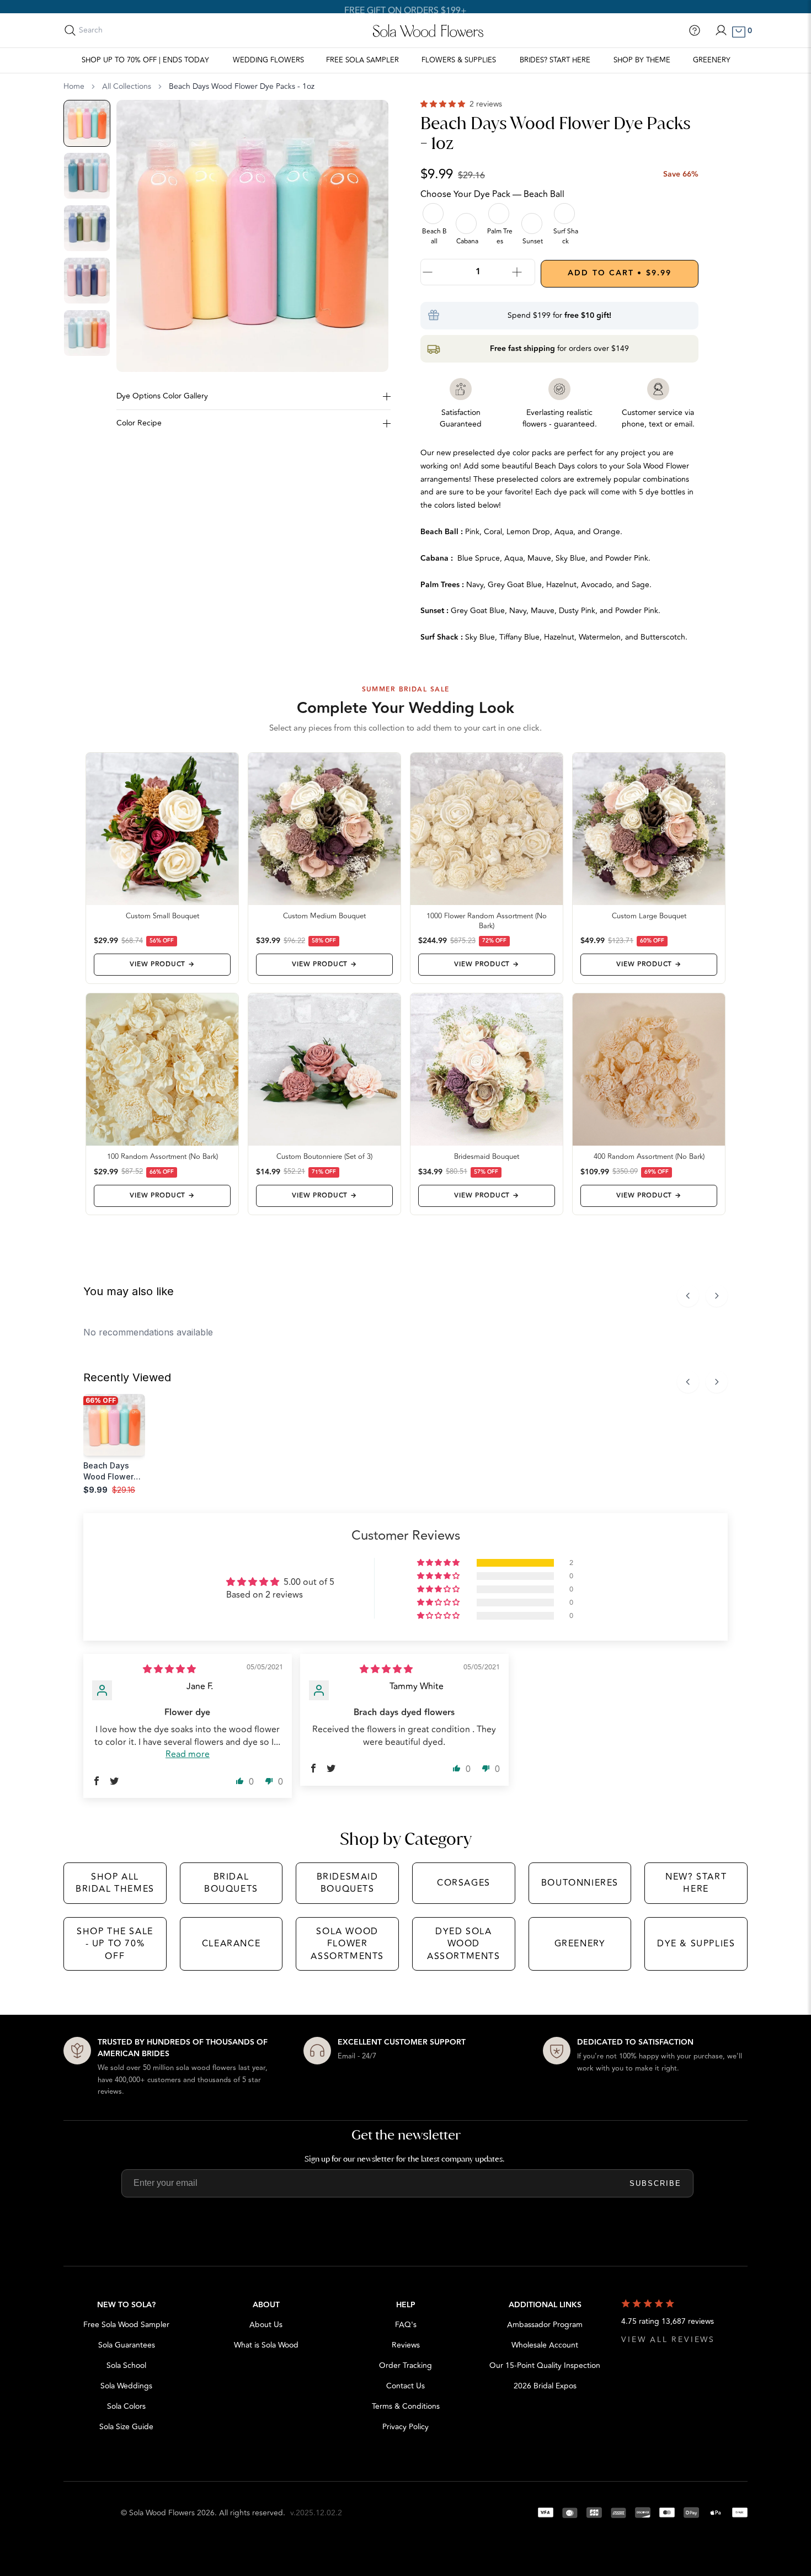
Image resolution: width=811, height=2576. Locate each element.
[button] (444, 104)
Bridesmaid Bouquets (348, 1883)
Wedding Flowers (268, 60)
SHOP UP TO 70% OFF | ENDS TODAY (145, 60)
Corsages (464, 1883)
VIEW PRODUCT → (162, 964)
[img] (169, 1669)
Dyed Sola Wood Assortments (464, 1944)
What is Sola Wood (266, 2345)
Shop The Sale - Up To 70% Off (115, 1944)
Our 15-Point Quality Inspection (545, 2365)
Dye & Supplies (696, 1944)
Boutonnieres (580, 1883)
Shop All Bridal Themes (115, 1883)
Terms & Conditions (406, 2406)
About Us (266, 2325)
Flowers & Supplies (459, 60)
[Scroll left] (688, 1296)
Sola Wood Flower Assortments (347, 1944)
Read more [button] (188, 1754)
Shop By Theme (642, 60)
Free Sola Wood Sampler (126, 2325)
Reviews (406, 2345)
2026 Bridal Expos (545, 2386)
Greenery (712, 60)
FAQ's (406, 2325)
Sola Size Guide (126, 2427)
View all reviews (668, 2340)
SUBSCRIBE (655, 2183)
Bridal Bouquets (231, 1883)
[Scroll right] (717, 1296)
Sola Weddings (126, 2386)
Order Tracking (405, 2365)
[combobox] (128, 30)
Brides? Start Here (555, 60)
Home (74, 87)
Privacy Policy (405, 2427)
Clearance (231, 1944)
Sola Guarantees (127, 2345)
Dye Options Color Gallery (162, 396)
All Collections (127, 87)
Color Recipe (139, 423)
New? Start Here (696, 1883)
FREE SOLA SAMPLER (362, 60)
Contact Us (405, 2386)
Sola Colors (126, 2406)
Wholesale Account (545, 2345)
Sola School (126, 2365)
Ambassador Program (545, 2325)
